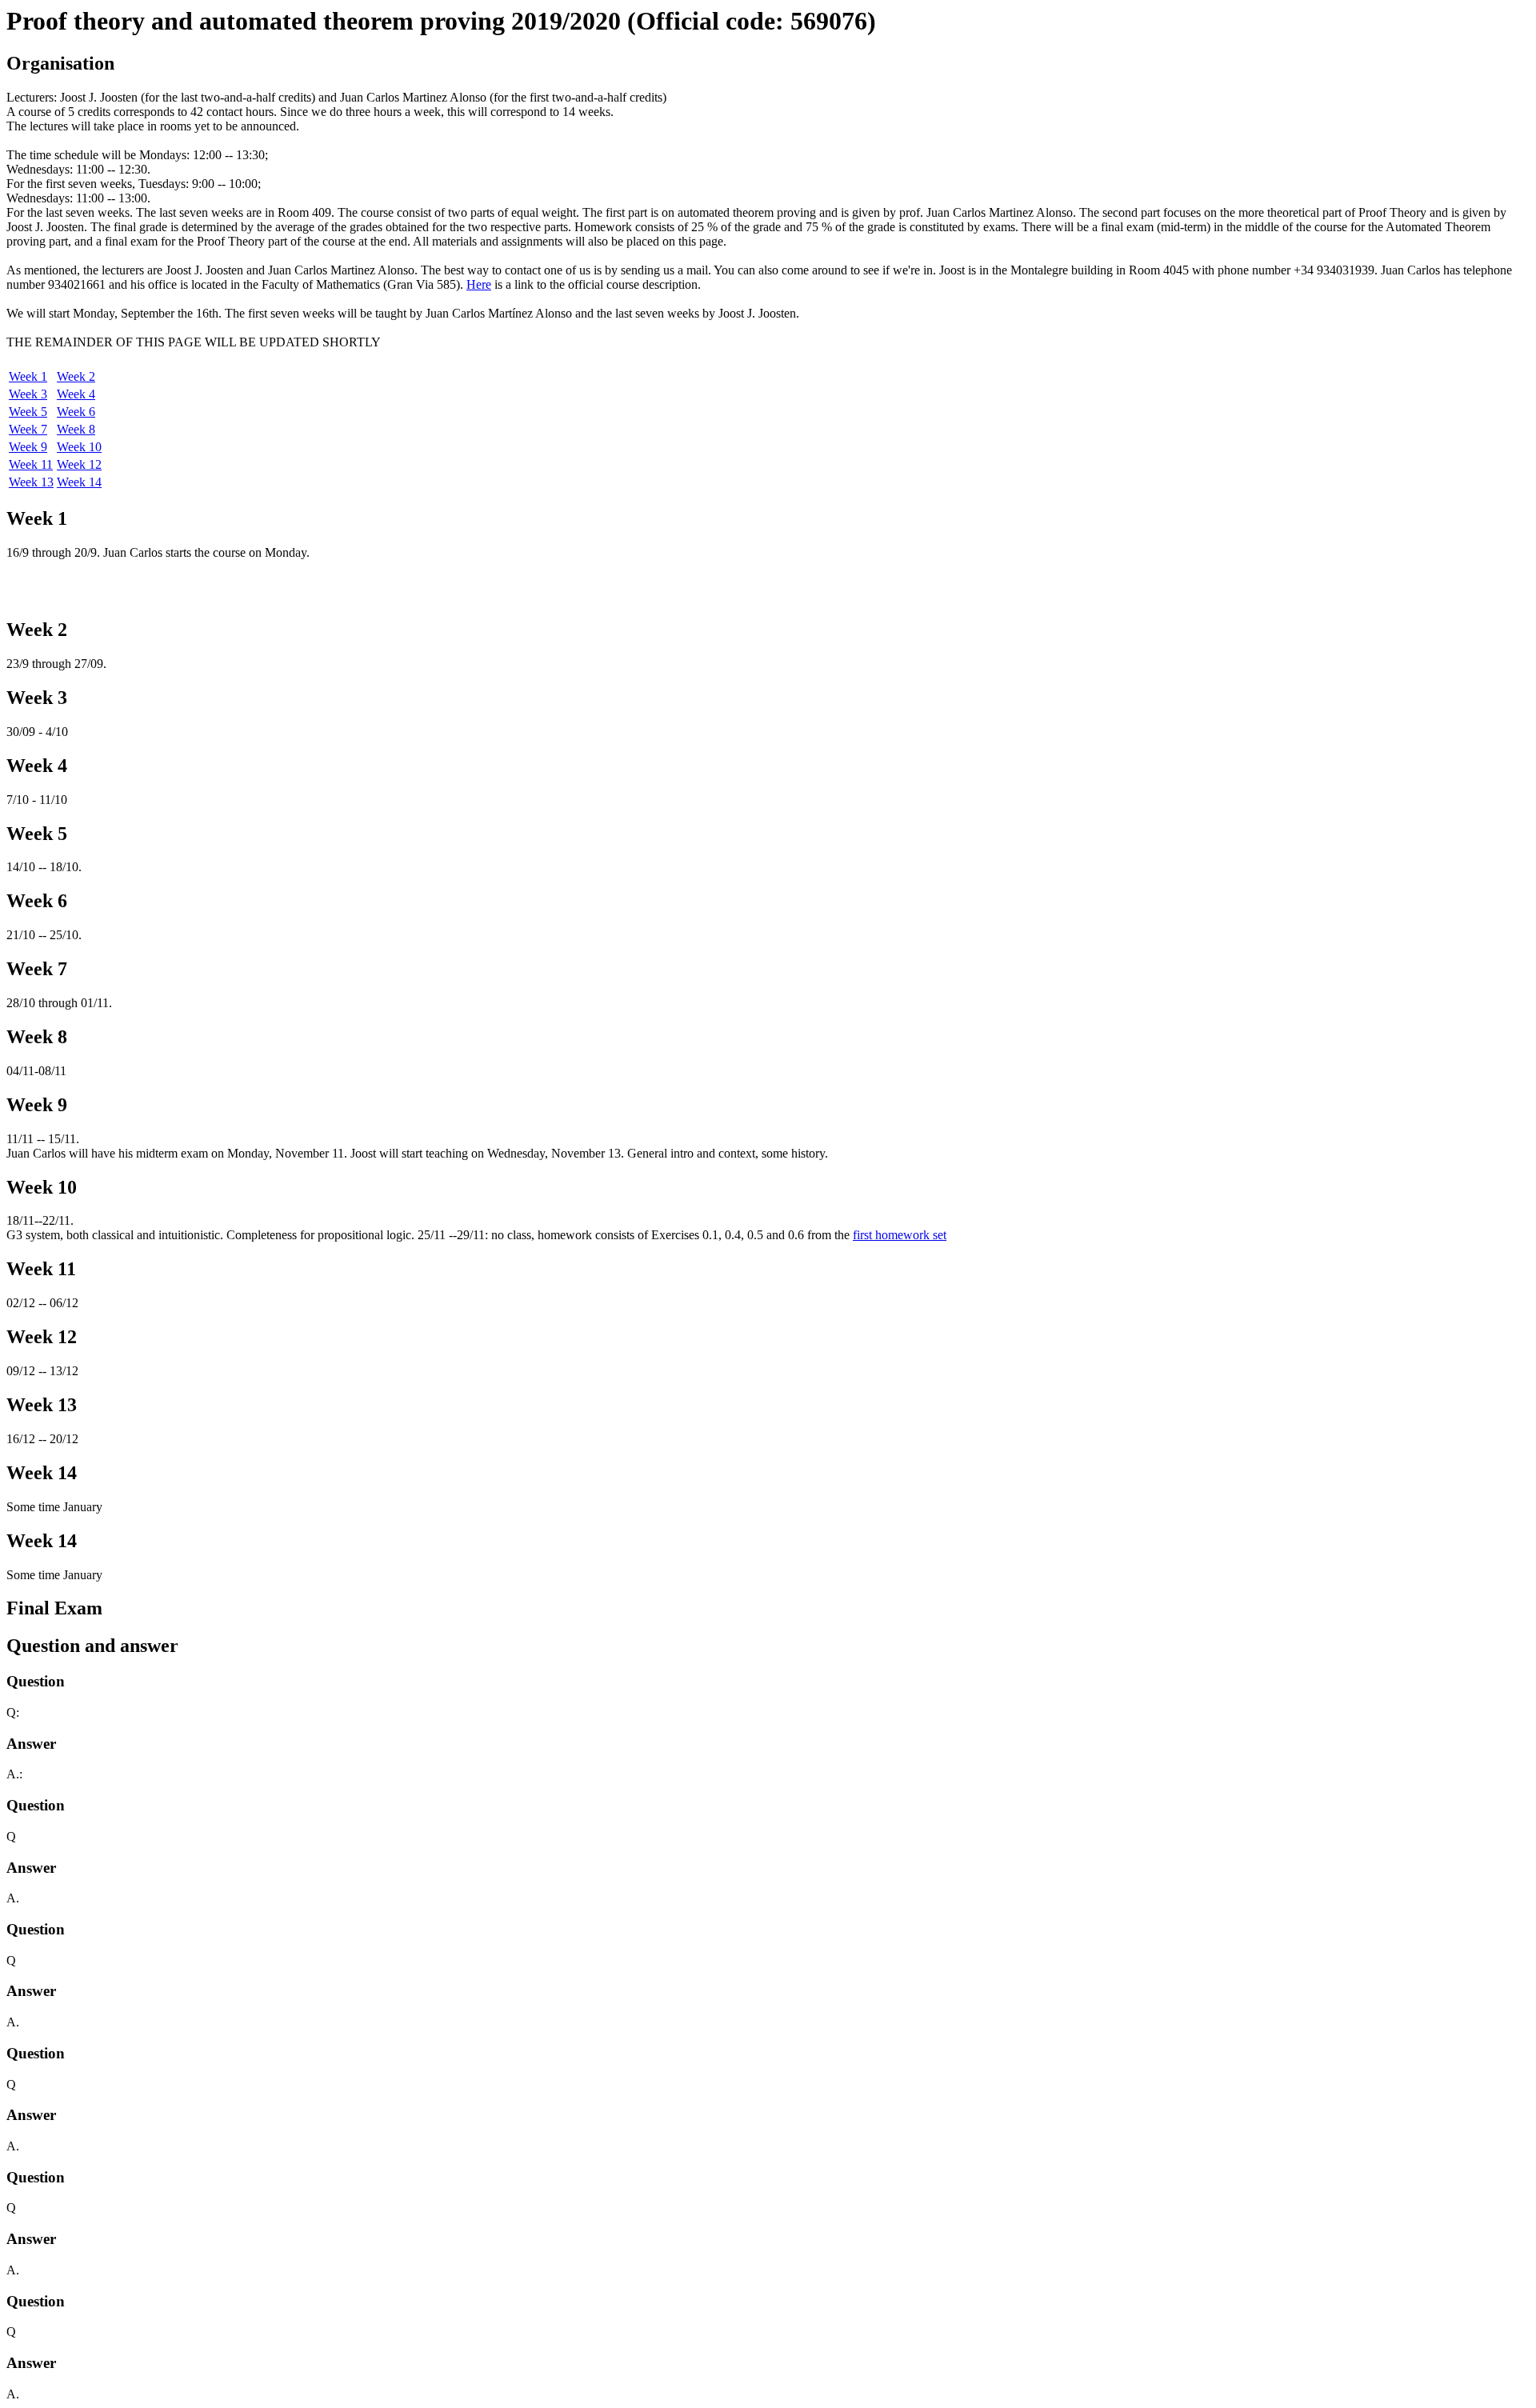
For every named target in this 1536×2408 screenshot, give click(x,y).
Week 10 (79, 447)
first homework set (900, 1235)
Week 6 (76, 412)
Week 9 (28, 447)
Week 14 (79, 482)
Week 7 (28, 429)
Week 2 (76, 376)
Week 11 (31, 464)
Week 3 (28, 394)
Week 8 (76, 429)
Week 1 (28, 376)
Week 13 (31, 482)
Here (479, 284)
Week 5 (28, 412)
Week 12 (79, 464)
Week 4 (76, 394)
